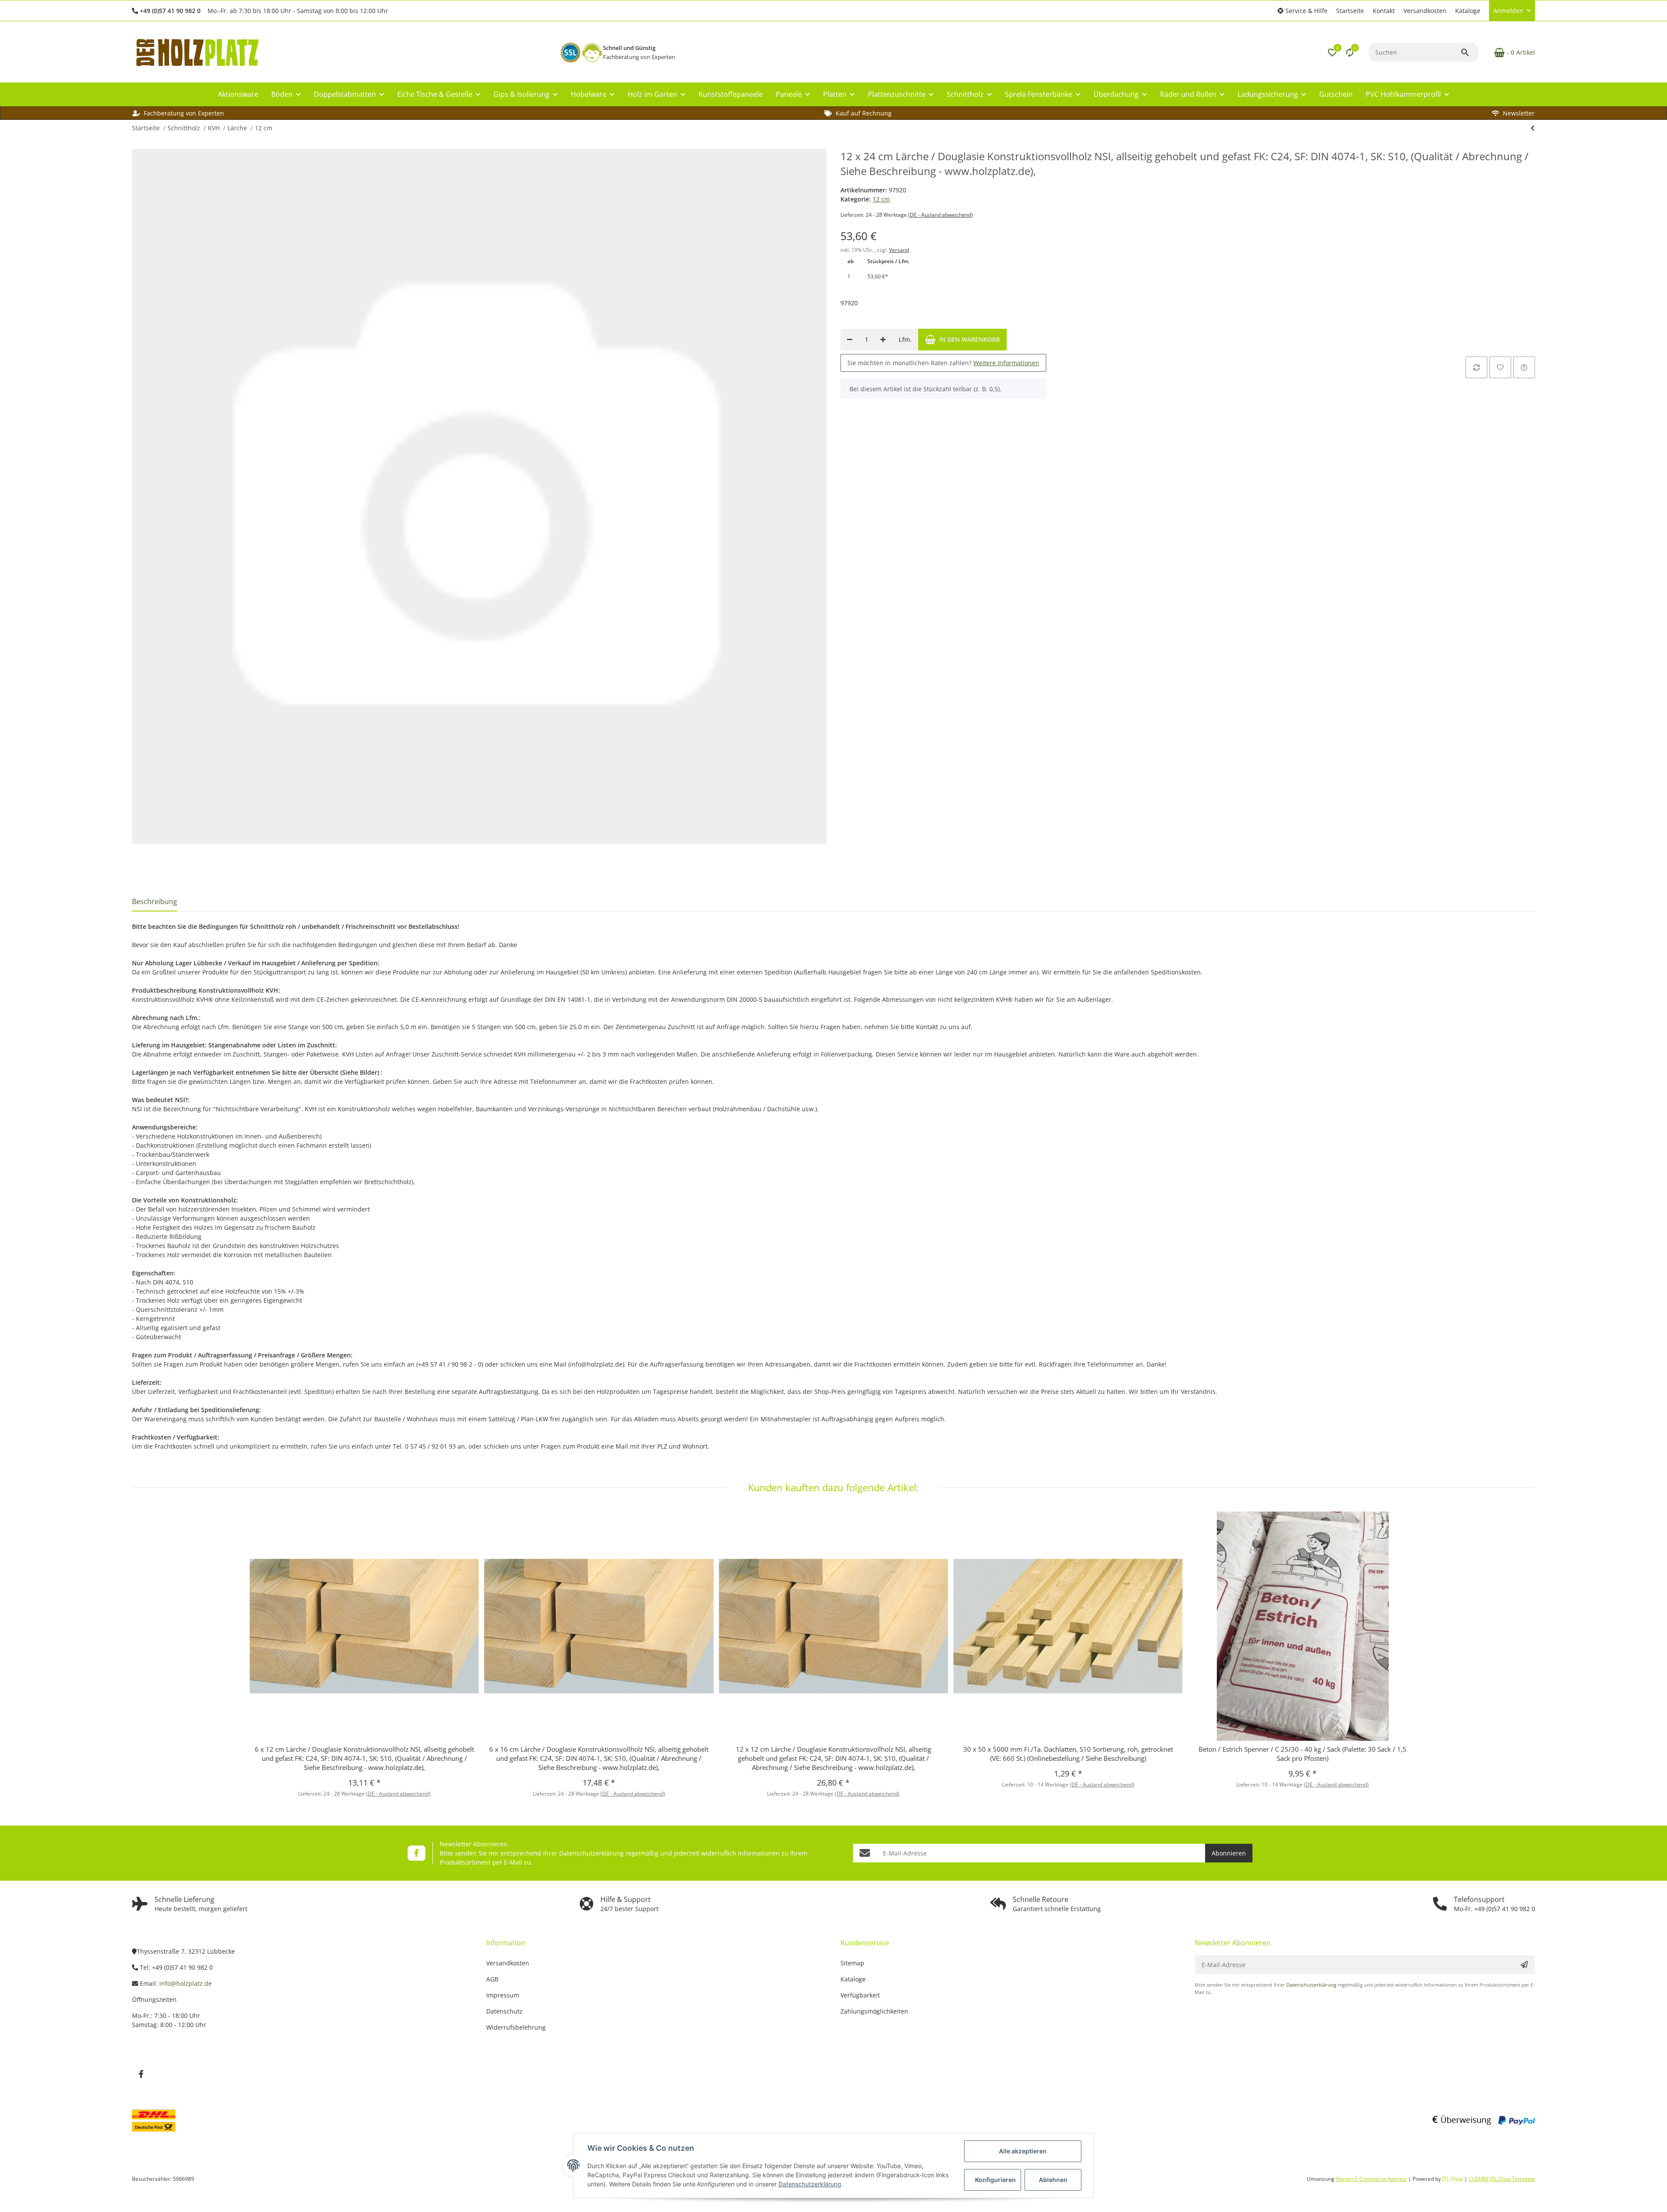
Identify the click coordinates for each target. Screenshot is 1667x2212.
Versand (899, 250)
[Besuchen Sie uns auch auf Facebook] (417, 1853)
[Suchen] (1469, 53)
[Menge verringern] (850, 340)
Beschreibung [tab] (155, 901)
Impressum (503, 1995)
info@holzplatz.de (186, 1983)
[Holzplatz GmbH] (197, 52)
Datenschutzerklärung (591, 1853)
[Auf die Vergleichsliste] (1476, 367)
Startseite (1350, 11)
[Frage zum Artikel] (1524, 367)
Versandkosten (1425, 11)
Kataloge (1468, 11)
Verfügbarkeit (860, 1995)
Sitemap (852, 1963)
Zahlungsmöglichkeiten (874, 2011)
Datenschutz (504, 2011)
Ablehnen (1053, 2180)
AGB (492, 1979)
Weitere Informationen (1006, 363)
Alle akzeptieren (1023, 2151)
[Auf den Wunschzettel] (1500, 367)
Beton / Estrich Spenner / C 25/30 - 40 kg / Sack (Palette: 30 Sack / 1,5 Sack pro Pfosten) (1303, 1754)
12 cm (881, 199)
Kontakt (1384, 11)
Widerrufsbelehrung (516, 2027)
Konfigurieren (995, 2180)
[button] (1303, 11)
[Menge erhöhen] (883, 340)
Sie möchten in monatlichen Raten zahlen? (943, 363)
